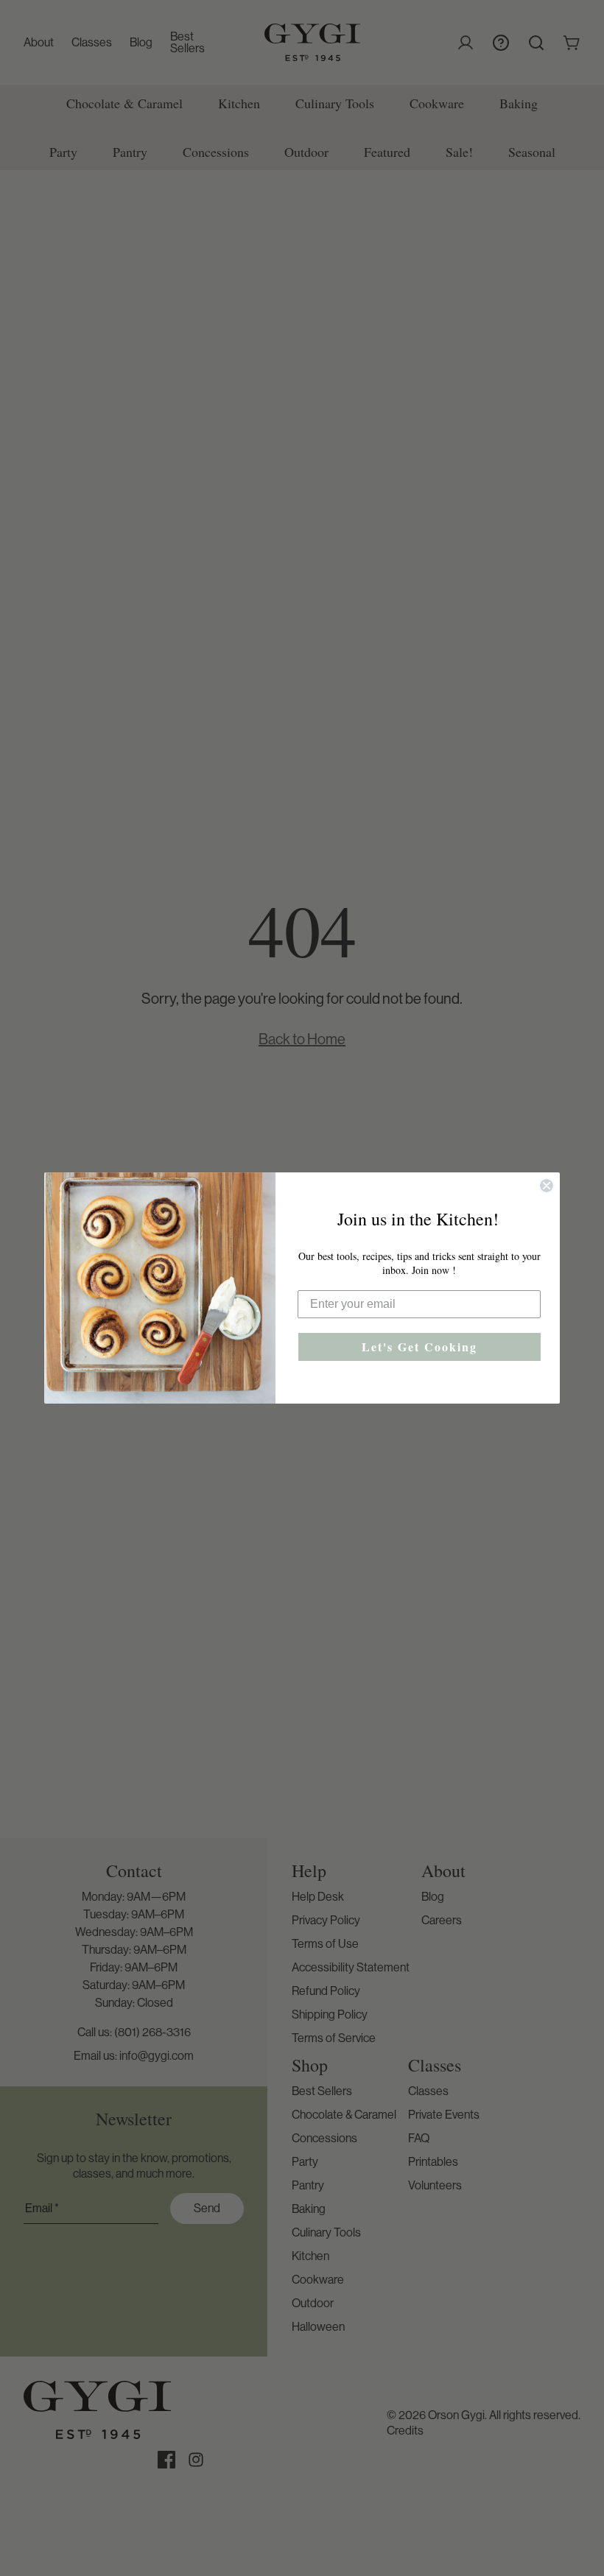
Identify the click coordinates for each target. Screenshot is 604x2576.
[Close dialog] (547, 1186)
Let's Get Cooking (419, 1347)
